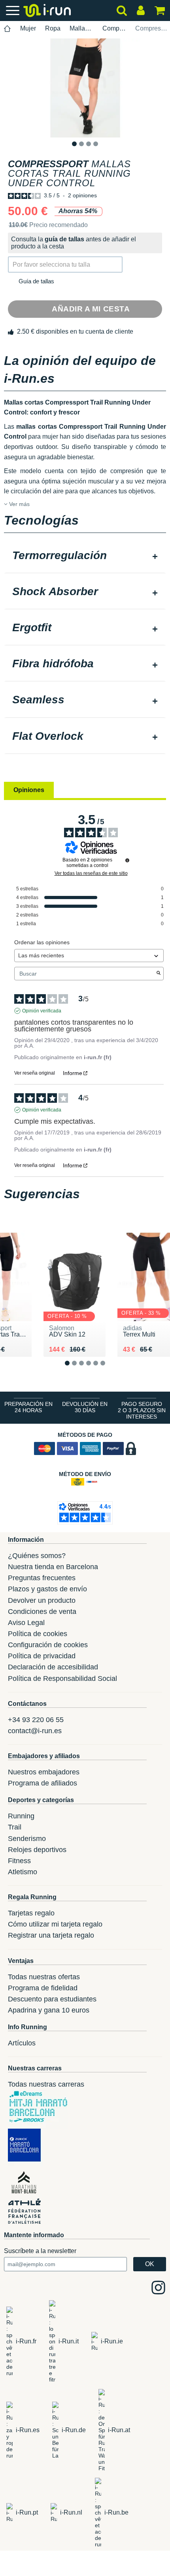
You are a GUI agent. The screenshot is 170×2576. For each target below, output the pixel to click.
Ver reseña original (35, 1073)
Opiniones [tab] (29, 790)
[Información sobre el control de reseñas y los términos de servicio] (127, 860)
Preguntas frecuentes (42, 1578)
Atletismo (23, 1872)
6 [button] (109, 1370)
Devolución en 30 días (85, 1407)
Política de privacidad (42, 1656)
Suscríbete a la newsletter (40, 2251)
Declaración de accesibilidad (53, 1667)
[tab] (85, 556)
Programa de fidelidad (43, 1988)
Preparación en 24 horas (28, 1407)
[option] (85, 88)
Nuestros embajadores (44, 1772)
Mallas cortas (81, 28)
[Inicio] (8, 29)
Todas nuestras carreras (46, 2084)
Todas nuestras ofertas (44, 1977)
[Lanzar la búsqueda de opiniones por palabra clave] (159, 974)
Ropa (53, 28)
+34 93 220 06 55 (36, 1720)
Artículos (22, 2043)
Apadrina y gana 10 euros (49, 2010)
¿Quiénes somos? (37, 1556)
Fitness (19, 1861)
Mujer (28, 28)
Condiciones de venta (42, 1612)
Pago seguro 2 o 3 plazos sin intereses (142, 1410)
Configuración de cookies (48, 1645)
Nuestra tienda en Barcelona (53, 1567)
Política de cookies (38, 1634)
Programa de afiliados (42, 1783)
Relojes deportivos (37, 1850)
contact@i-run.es (35, 1731)
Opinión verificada (42, 1011)
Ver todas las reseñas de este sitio (91, 873)
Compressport (114, 28)
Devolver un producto (42, 1600)
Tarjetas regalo (31, 1913)
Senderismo (27, 1839)
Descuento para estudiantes (52, 1999)
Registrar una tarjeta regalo (51, 1935)
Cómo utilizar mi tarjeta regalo (55, 1924)
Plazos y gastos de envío (47, 1589)
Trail (15, 1827)
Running (21, 1816)
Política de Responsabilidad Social (62, 1679)
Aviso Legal (26, 1623)
